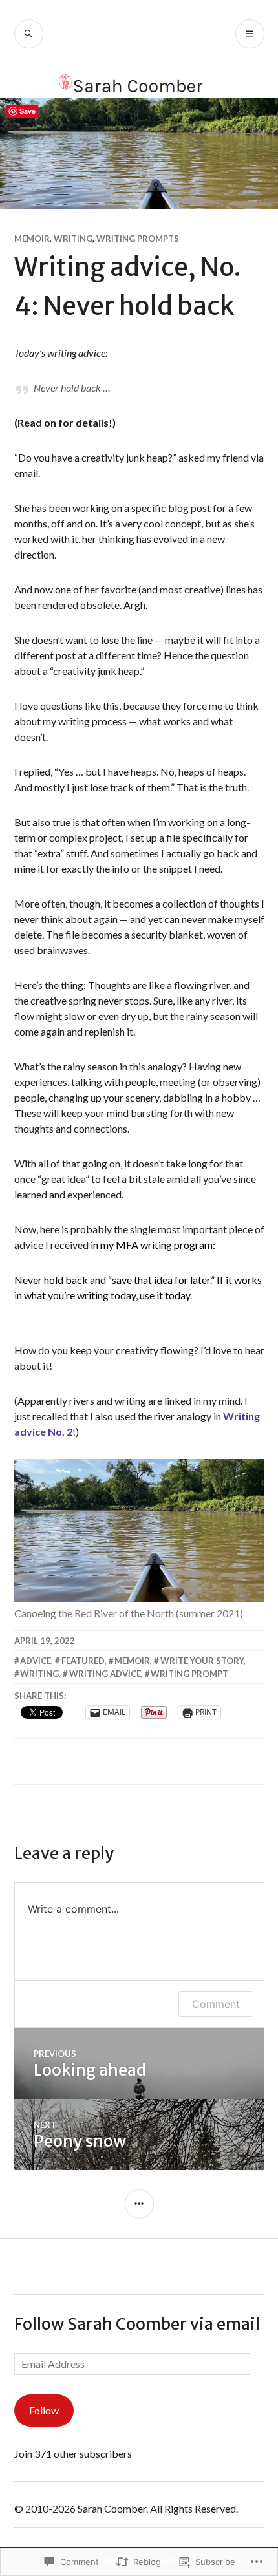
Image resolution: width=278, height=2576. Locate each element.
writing (39, 1674)
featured (83, 1661)
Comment (216, 2004)
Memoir (32, 239)
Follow (44, 2410)
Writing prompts (138, 239)
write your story (202, 1661)
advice (36, 1661)
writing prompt (189, 1674)
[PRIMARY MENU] (250, 34)
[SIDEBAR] (139, 2204)
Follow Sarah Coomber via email (137, 2324)
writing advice (105, 1674)
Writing (73, 239)
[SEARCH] (29, 34)
